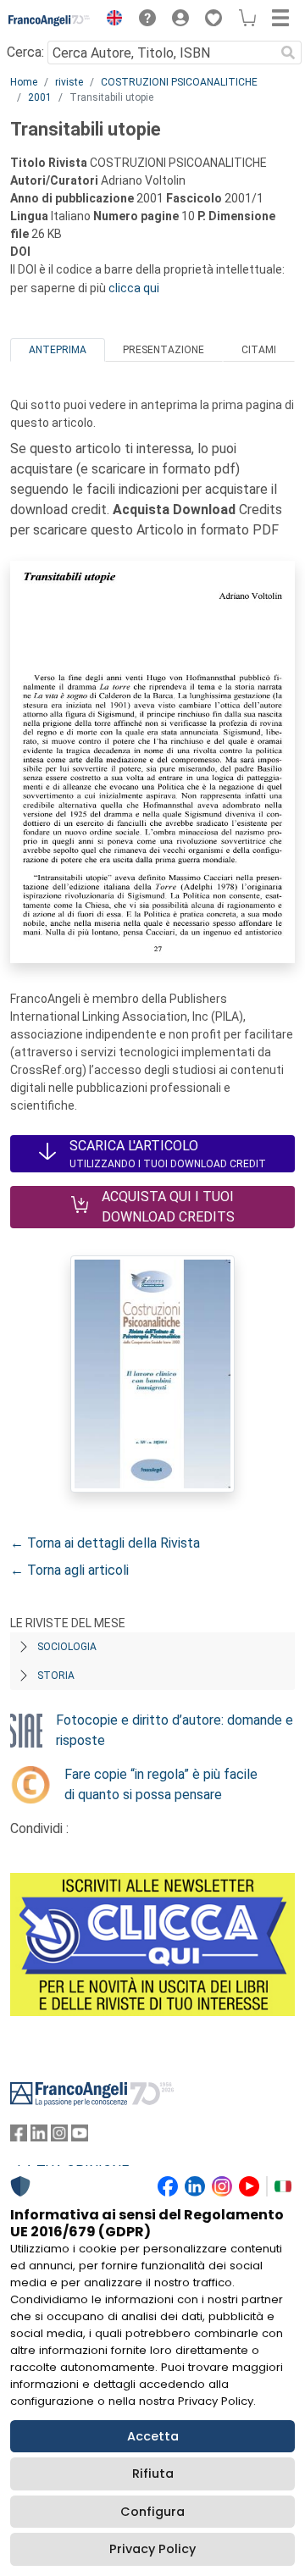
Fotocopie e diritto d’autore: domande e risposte (175, 1730)
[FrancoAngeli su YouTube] (80, 2137)
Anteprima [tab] (58, 350)
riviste (69, 82)
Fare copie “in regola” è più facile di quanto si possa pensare (161, 1784)
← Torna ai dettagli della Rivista (105, 1543)
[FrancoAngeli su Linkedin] (39, 2137)
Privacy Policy (152, 2549)
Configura (152, 2512)
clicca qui (134, 288)
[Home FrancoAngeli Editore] (50, 20)
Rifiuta (153, 2474)
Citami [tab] (259, 350)
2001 (40, 97)
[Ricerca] (288, 53)
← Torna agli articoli (69, 1570)
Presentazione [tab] (164, 350)
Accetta (153, 2436)
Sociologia (67, 1647)
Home (24, 82)
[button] (110, 20)
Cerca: (25, 52)
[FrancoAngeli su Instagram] (59, 2137)
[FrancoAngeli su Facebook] (19, 2137)
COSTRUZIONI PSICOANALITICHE (179, 82)
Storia (56, 1676)
